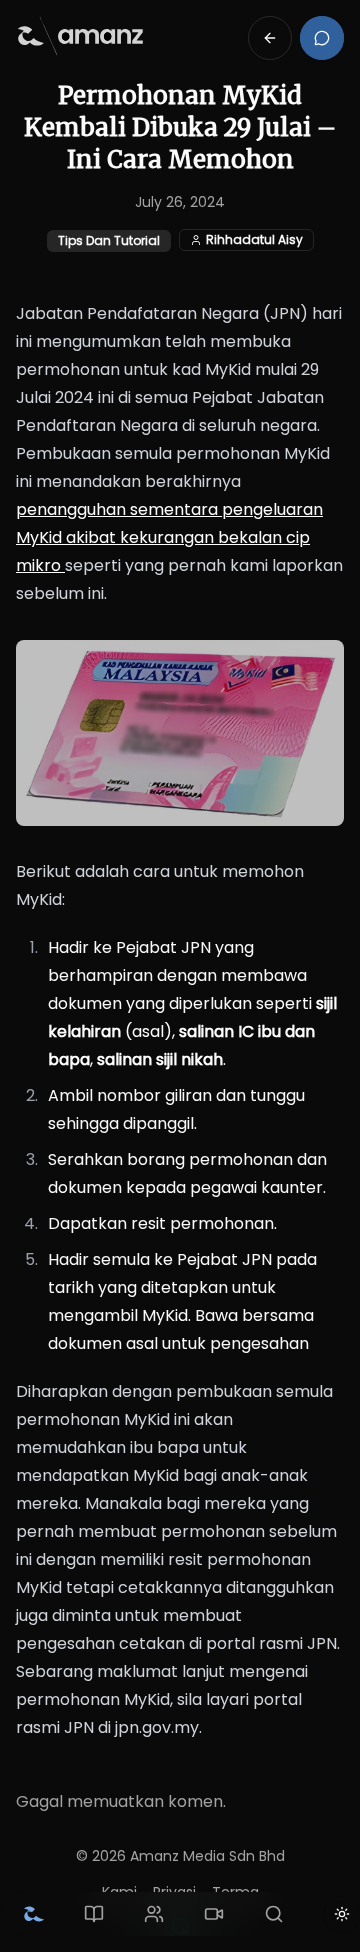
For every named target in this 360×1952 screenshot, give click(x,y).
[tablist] (154, 1914)
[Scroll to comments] (322, 38)
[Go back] (270, 38)
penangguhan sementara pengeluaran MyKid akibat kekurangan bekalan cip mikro (169, 537)
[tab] (34, 1914)
